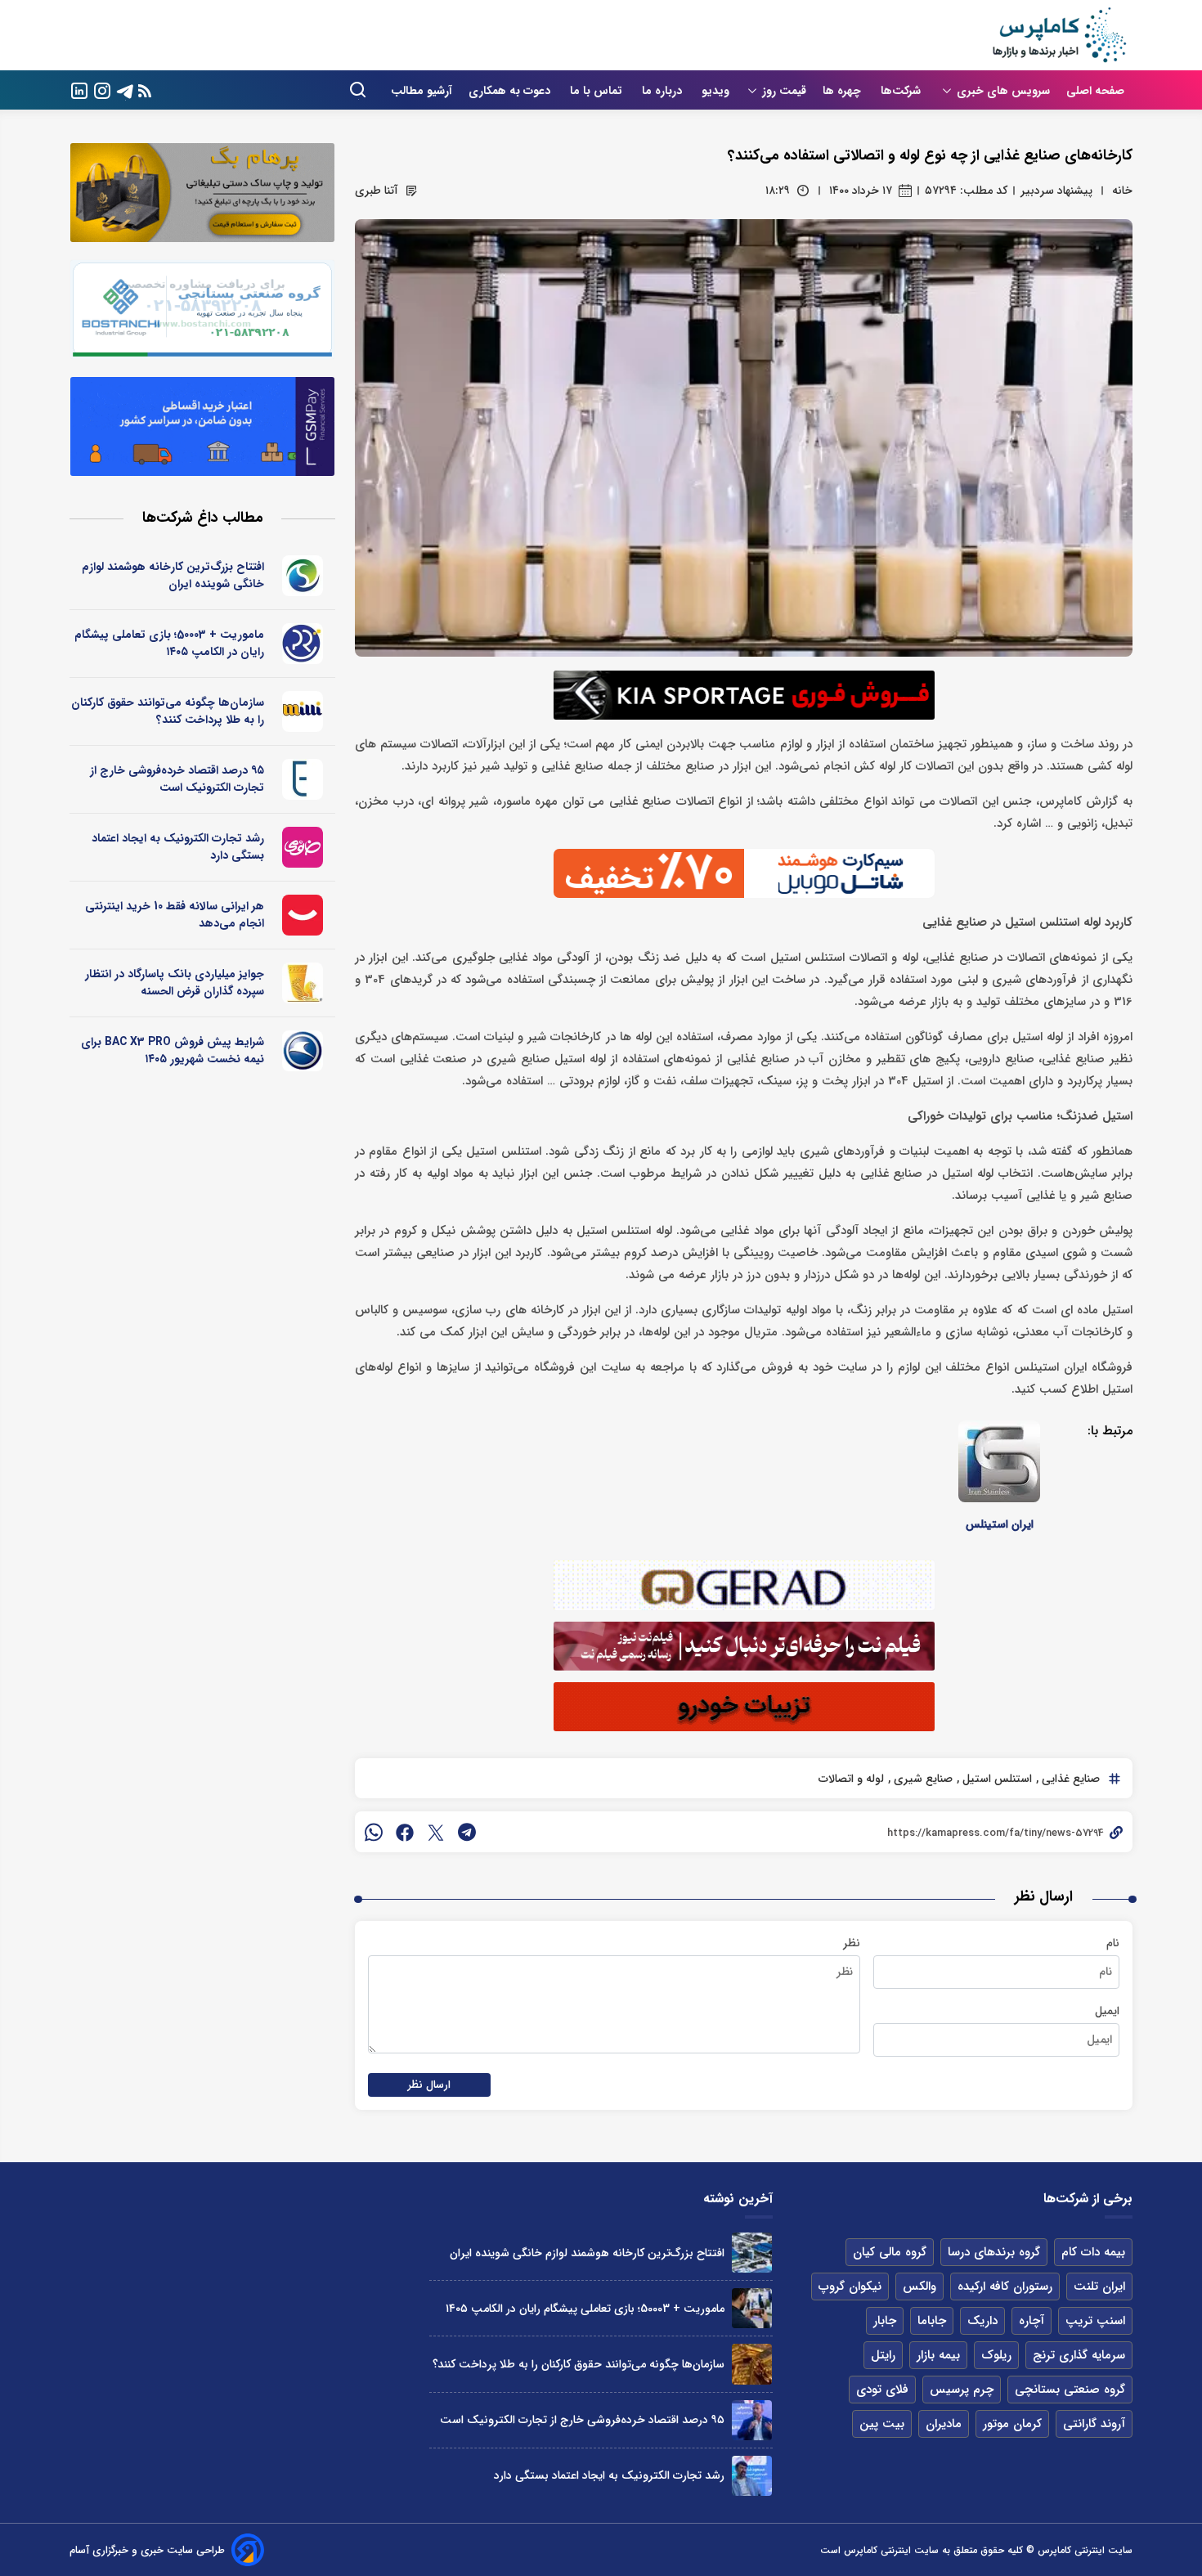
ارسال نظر (429, 2085)
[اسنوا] (303, 576)
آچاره (1032, 2321)
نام (1113, 1943)
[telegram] (467, 1832)
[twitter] (436, 1832)
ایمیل (1107, 2011)
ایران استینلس (1000, 1524)
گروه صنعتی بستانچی (1070, 2390)
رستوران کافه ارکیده (1005, 2287)
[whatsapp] (374, 1832)
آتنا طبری (377, 191)
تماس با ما (598, 91)
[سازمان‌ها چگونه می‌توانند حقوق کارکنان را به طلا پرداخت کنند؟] (752, 2364)
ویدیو (715, 91)
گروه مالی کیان (890, 2252)
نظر (852, 1943)
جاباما (932, 2321)
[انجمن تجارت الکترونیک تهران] (303, 779)
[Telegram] (125, 90)
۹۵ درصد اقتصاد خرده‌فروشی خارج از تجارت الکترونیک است (177, 779)
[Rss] (145, 90)
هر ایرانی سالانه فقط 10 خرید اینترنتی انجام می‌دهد (175, 915)
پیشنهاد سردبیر (1056, 191)
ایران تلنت (1099, 2287)
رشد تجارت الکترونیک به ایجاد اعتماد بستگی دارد (178, 847)
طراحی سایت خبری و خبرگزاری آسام (147, 2550)
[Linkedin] (79, 90)
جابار (885, 2321)
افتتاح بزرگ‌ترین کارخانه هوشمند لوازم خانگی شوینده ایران (173, 575)
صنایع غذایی (1069, 1779)
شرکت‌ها (902, 91)
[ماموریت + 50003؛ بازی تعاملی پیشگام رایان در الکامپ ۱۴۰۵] (752, 2308)
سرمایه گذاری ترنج (1079, 2355)
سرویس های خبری (1003, 91)
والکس (919, 2287)
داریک (982, 2321)
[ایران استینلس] (999, 1461)
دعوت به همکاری (511, 91)
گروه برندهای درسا (994, 2252)
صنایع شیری (922, 1779)
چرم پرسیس (962, 2390)
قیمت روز (784, 91)
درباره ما (664, 91)
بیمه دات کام (1093, 2252)
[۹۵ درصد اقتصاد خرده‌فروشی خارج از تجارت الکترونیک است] (752, 2420)
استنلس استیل (996, 1779)
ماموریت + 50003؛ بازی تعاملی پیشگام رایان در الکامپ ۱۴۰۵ (169, 643)
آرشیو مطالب (422, 91)
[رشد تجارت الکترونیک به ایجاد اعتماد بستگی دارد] (752, 2476)
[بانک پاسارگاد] (303, 983)
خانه (1122, 191)
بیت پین (882, 2424)
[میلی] (303, 711)
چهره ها (843, 91)
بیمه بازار (938, 2355)
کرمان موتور (1012, 2424)
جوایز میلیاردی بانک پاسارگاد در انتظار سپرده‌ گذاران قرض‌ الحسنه (175, 983)
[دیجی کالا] (303, 915)
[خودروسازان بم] (303, 1051)
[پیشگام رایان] (303, 644)
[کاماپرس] (1059, 35)
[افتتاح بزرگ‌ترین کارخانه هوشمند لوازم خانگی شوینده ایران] (752, 2253)
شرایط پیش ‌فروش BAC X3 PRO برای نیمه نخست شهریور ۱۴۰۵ (173, 1050)
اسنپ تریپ (1095, 2321)
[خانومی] (303, 847)
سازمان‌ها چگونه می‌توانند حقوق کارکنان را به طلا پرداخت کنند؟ (168, 711)
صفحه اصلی (1095, 91)
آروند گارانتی (1094, 2424)
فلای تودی (882, 2390)
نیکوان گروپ (850, 2287)
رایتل (883, 2355)
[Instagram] (102, 90)
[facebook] (405, 1832)
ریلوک (996, 2355)
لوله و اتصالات (851, 1779)
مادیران (944, 2424)
